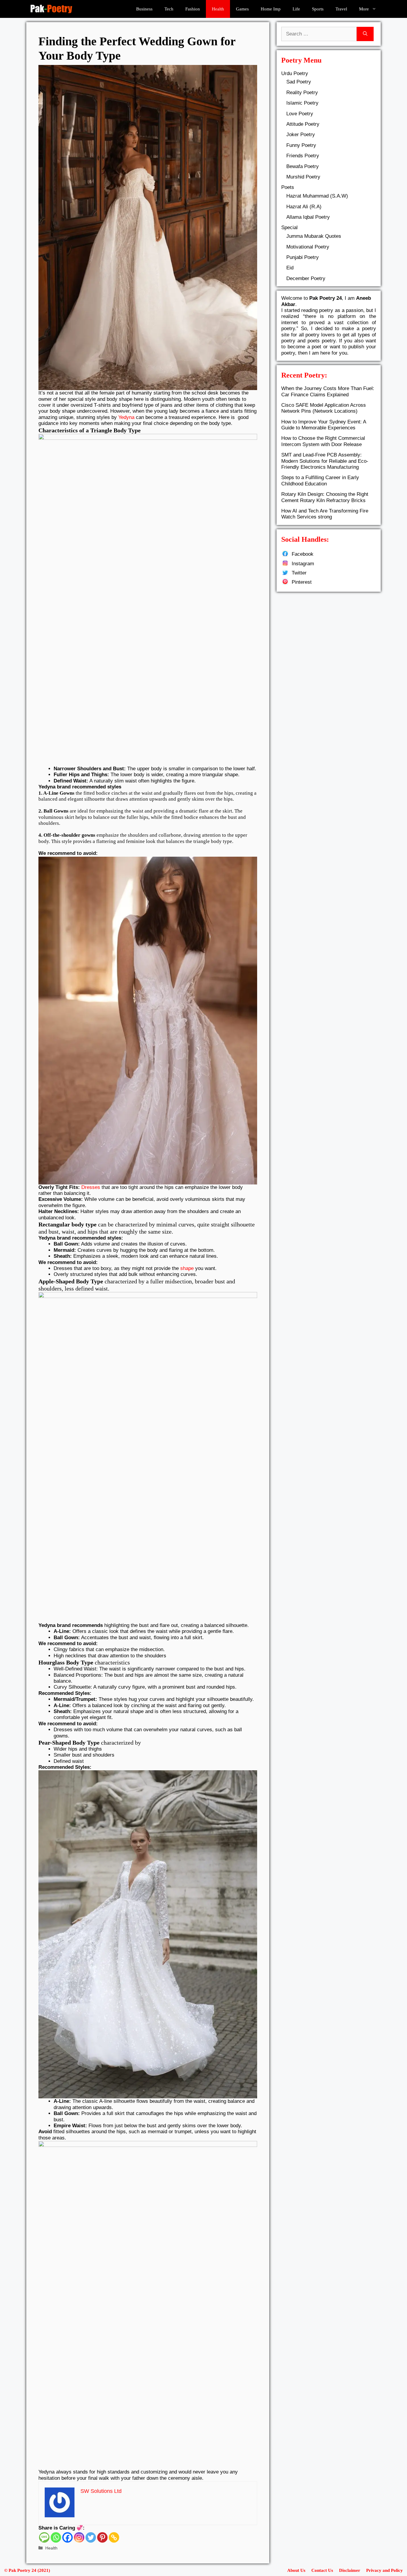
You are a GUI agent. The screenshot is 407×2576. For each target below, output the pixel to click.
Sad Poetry (299, 82)
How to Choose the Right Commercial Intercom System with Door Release (323, 441)
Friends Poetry (303, 156)
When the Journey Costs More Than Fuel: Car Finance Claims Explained (328, 391)
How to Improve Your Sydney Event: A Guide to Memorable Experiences (324, 425)
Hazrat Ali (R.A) (304, 207)
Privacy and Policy (385, 2570)
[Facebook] (67, 2537)
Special (289, 228)
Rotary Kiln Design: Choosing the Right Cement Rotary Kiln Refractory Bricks (325, 497)
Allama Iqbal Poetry (308, 217)
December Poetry (306, 278)
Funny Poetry (301, 145)
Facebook (303, 554)
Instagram (303, 564)
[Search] (365, 34)
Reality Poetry (302, 93)
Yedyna (126, 417)
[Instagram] (79, 2537)
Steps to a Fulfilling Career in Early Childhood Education (320, 480)
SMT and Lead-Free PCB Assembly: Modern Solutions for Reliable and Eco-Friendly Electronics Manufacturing (325, 461)
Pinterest (302, 582)
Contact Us (322, 2570)
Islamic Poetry (302, 103)
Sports (318, 9)
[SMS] (44, 2537)
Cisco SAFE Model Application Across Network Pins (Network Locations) (324, 408)
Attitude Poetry (303, 124)
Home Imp (271, 9)
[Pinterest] (102, 2537)
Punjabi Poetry (303, 257)
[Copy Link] (114, 2537)
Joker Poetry (301, 135)
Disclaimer (350, 2570)
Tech (169, 9)
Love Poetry (300, 114)
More (364, 9)
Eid (290, 268)
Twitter (299, 573)
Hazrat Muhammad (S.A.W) (317, 196)
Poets (288, 187)
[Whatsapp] (56, 2537)
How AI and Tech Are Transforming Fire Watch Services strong (325, 514)
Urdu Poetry (295, 73)
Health (218, 9)
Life (296, 9)
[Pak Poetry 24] (51, 9)
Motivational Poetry (308, 247)
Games (242, 9)
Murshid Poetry (303, 177)
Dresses (91, 1187)
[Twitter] (91, 2537)
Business (144, 9)
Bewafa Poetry (303, 166)
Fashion (193, 9)
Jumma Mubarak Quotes (314, 236)
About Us (296, 2570)
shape (187, 1268)
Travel (341, 9)
